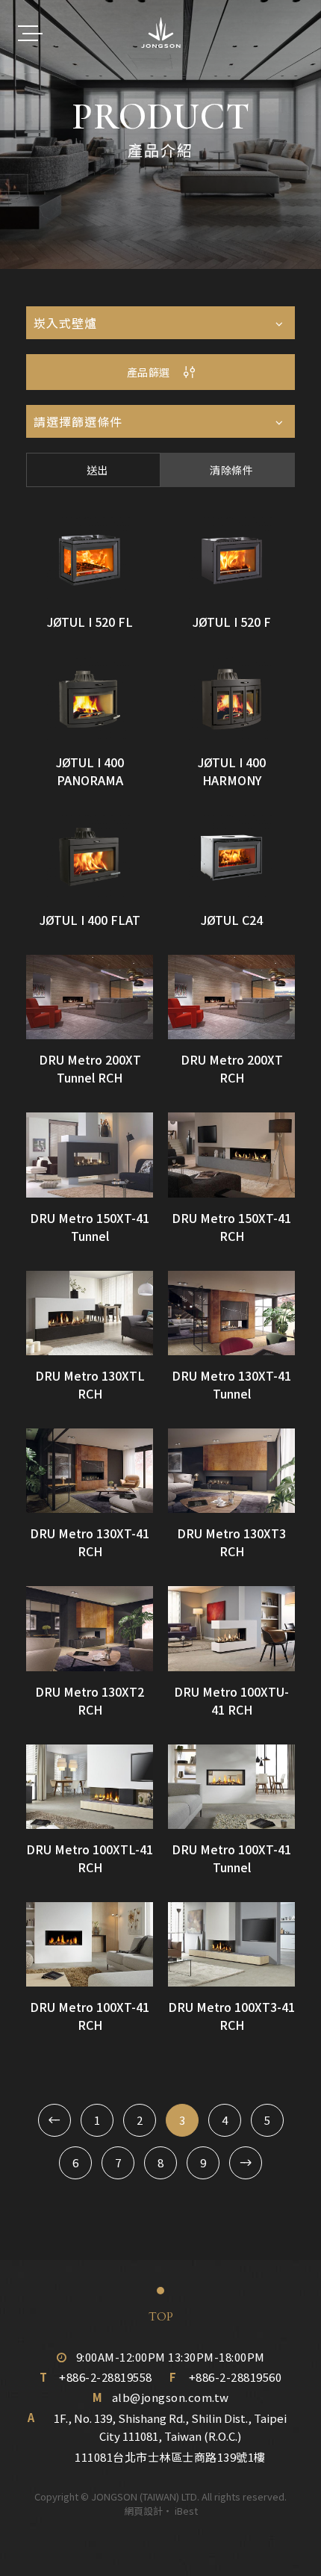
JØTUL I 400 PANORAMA (90, 771)
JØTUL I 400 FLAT (90, 920)
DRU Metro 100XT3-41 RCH (231, 2016)
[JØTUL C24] (231, 857)
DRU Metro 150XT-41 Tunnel (90, 1227)
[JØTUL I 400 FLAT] (90, 857)
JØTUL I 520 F (232, 622)
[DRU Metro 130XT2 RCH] (90, 1628)
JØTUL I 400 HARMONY (232, 771)
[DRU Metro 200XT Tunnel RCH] (90, 997)
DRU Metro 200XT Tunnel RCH (90, 1068)
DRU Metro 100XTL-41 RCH (90, 1858)
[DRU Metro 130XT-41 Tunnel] (231, 1313)
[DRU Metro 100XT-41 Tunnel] (231, 1787)
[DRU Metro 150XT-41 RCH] (231, 1155)
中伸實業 (161, 33)
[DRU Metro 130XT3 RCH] (231, 1471)
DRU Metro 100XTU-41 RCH (231, 1700)
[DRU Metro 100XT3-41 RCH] (231, 1944)
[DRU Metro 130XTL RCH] (90, 1313)
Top (161, 2317)
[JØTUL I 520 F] (231, 559)
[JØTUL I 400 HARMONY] (231, 699)
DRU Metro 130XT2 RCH (90, 1700)
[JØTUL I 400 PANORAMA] (90, 699)
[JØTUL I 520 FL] (90, 559)
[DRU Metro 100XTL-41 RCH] (90, 1787)
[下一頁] (246, 2163)
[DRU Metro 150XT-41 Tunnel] (90, 1155)
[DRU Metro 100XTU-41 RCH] (231, 1628)
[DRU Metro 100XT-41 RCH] (90, 1944)
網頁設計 (143, 2511)
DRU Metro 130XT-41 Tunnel (231, 1384)
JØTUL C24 (232, 920)
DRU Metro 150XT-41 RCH (231, 1227)
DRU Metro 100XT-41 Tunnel (231, 1858)
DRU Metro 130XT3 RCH (231, 1542)
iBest (186, 2511)
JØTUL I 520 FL (90, 622)
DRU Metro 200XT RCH (232, 1068)
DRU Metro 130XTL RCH (90, 1384)
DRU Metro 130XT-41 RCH (90, 1542)
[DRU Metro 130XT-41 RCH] (90, 1471)
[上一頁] (54, 2120)
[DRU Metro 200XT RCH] (231, 997)
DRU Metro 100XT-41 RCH (90, 2016)
